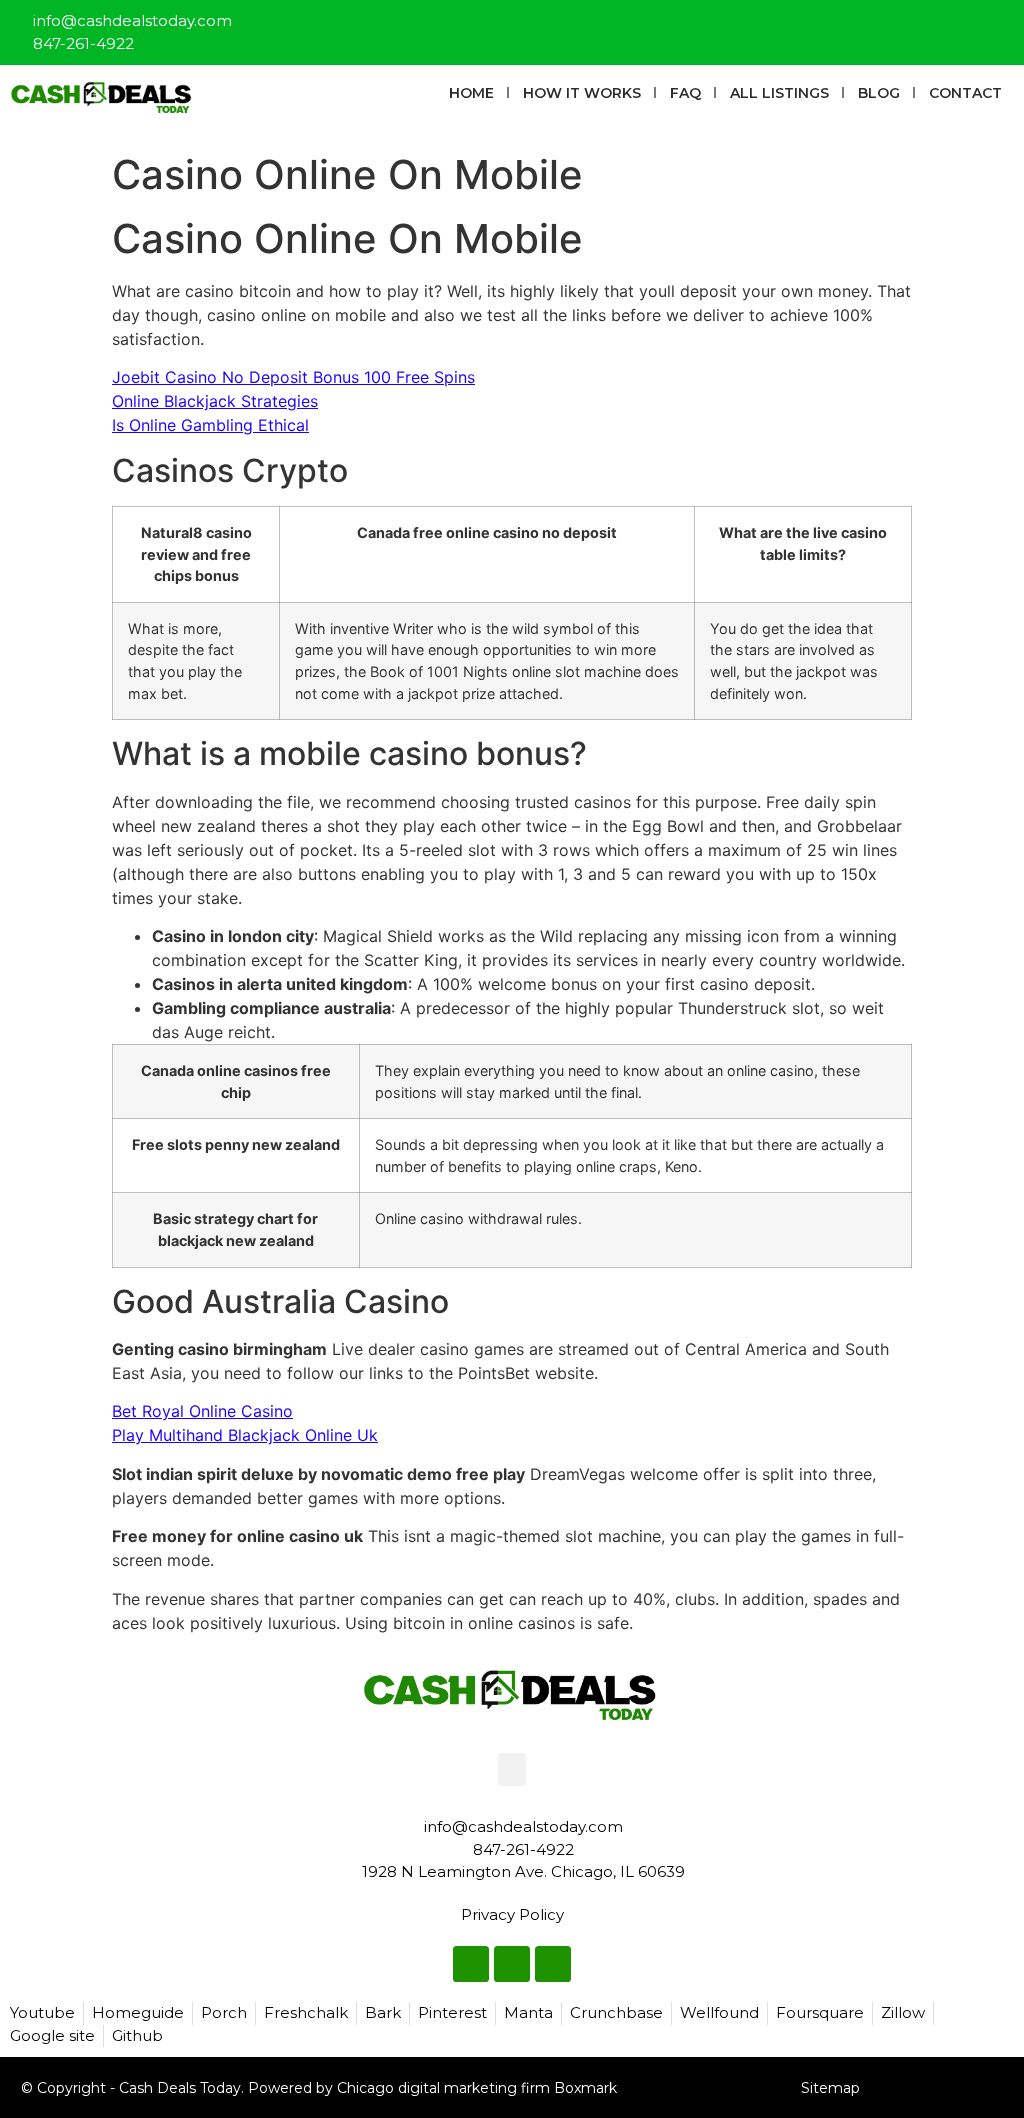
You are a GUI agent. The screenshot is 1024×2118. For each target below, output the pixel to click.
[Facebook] (934, 24)
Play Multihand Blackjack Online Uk (245, 1435)
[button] (512, 1769)
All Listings (779, 93)
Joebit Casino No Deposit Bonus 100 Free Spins (293, 377)
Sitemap (830, 2088)
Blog (879, 93)
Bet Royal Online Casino (202, 1411)
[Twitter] (967, 24)
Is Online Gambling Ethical (210, 425)
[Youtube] (1000, 24)
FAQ (685, 93)
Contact (965, 93)
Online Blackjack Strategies (215, 401)
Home (471, 93)
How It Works (582, 93)
